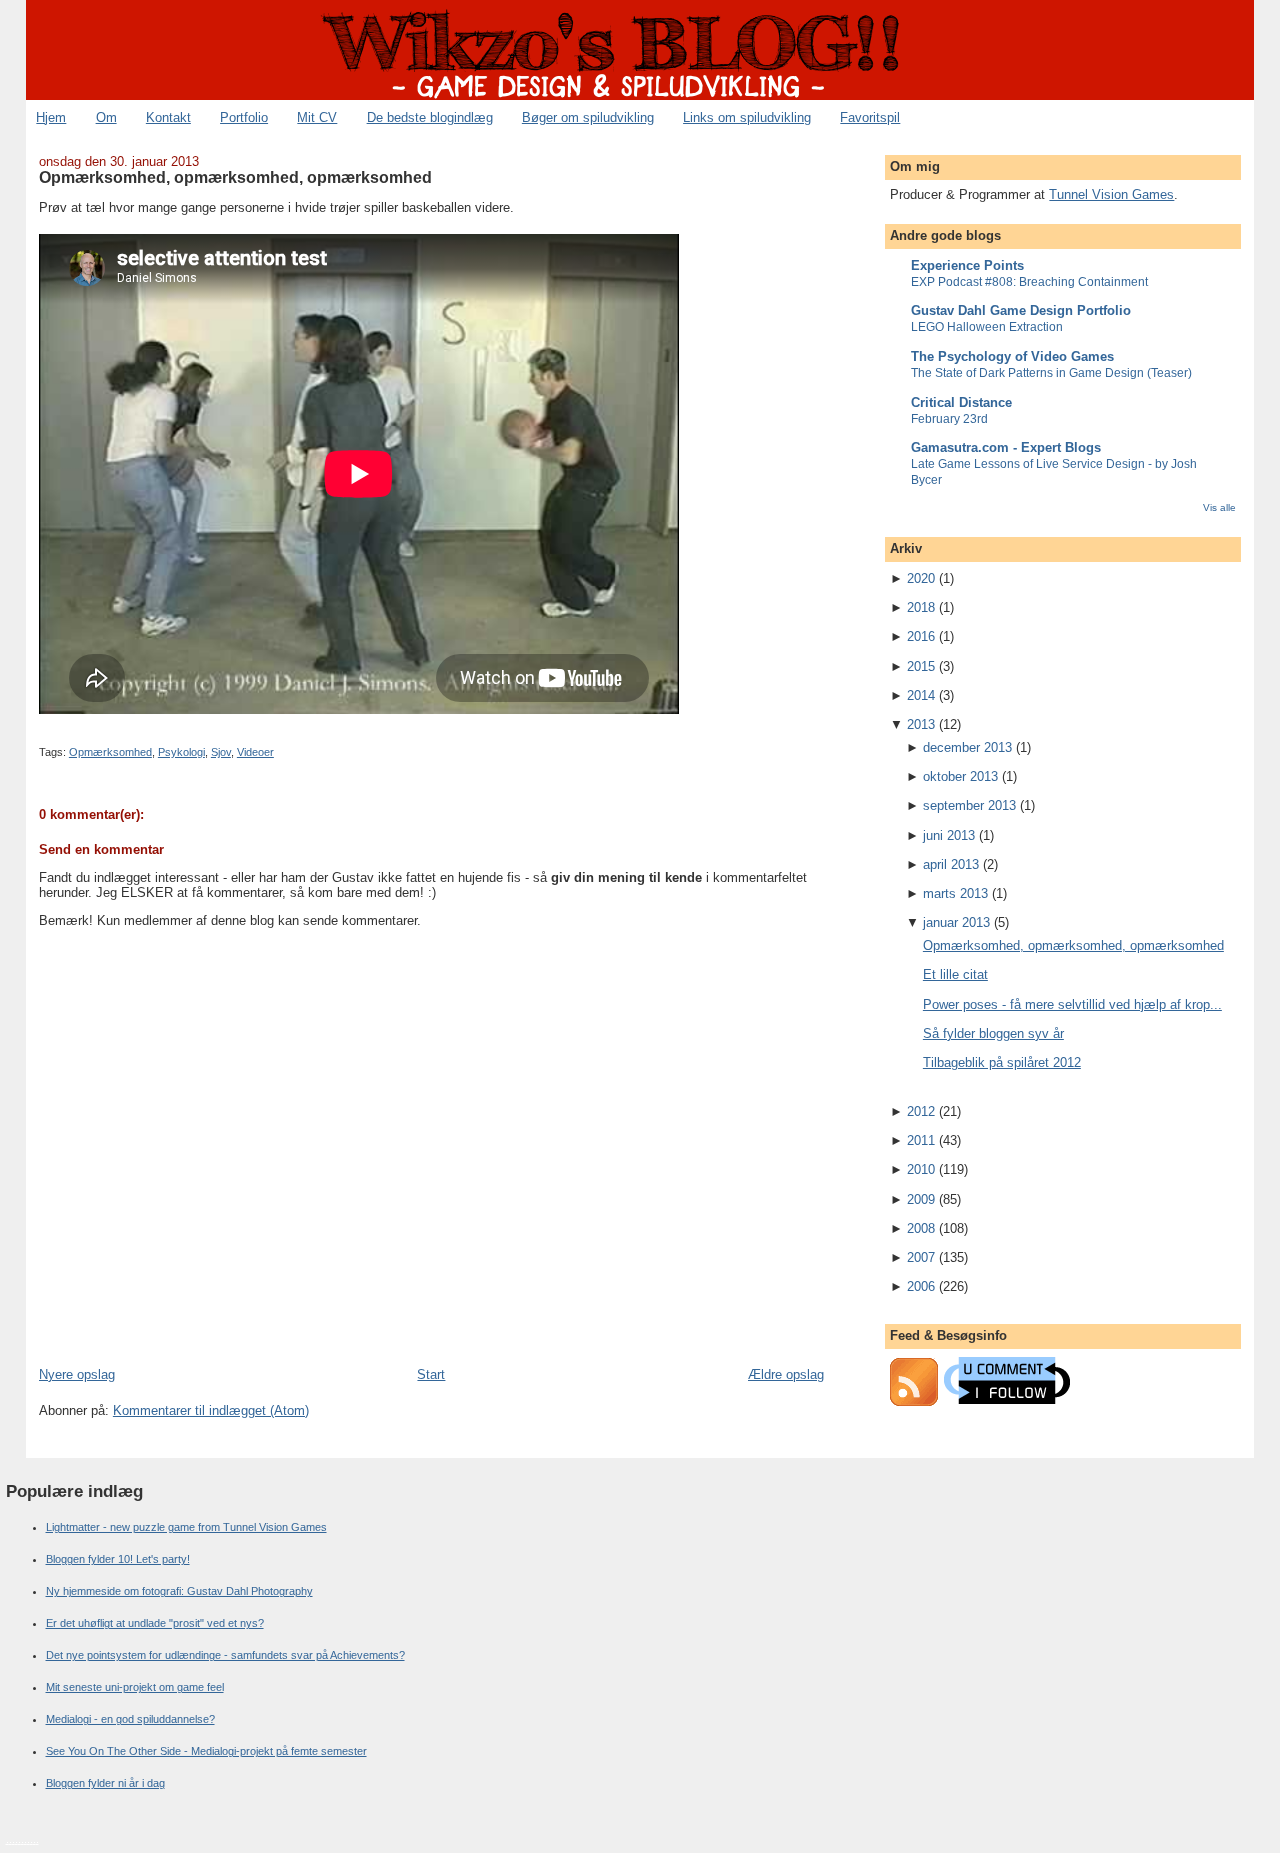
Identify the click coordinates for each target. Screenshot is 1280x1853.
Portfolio (244, 117)
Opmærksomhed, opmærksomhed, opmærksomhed (235, 177)
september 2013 (969, 805)
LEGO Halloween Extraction (987, 327)
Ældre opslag (786, 1374)
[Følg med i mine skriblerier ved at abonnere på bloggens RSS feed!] (914, 1401)
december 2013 (967, 747)
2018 (921, 607)
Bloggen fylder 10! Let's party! (118, 1559)
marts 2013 (955, 893)
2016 (921, 636)
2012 (921, 1111)
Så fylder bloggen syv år (993, 1033)
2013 (921, 724)
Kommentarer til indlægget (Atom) (211, 1410)
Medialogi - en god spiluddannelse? (130, 1719)
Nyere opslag (77, 1374)
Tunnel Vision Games (1111, 194)
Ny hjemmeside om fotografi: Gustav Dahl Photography (179, 1591)
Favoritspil (870, 117)
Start (431, 1374)
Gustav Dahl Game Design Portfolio (1021, 310)
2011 (921, 1140)
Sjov (221, 752)
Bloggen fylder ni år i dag (105, 1783)
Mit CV (317, 117)
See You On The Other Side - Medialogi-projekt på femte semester (206, 1751)
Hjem (51, 117)
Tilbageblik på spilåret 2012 (1002, 1062)
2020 (921, 578)
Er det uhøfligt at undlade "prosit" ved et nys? (155, 1623)
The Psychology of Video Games (1012, 356)
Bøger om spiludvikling (588, 117)
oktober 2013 (960, 776)
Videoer (255, 752)
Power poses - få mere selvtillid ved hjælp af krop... (1072, 1004)
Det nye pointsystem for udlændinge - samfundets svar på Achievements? (225, 1655)
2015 (921, 666)
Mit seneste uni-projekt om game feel (135, 1687)
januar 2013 (956, 922)
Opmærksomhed (110, 752)
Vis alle (1219, 507)
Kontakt (168, 117)
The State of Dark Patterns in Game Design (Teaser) (1051, 373)
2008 (921, 1228)
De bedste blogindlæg (430, 117)
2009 (921, 1199)
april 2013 (951, 864)
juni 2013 (949, 835)
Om (106, 117)
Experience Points (967, 265)
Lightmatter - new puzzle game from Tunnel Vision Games (186, 1527)
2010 (921, 1169)
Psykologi (181, 752)
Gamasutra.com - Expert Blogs (1006, 447)
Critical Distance (961, 402)
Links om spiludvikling (747, 117)
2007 (921, 1257)
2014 (921, 695)
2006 (921, 1286)
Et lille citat (955, 974)
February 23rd (949, 419)
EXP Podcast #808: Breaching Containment (1029, 282)
